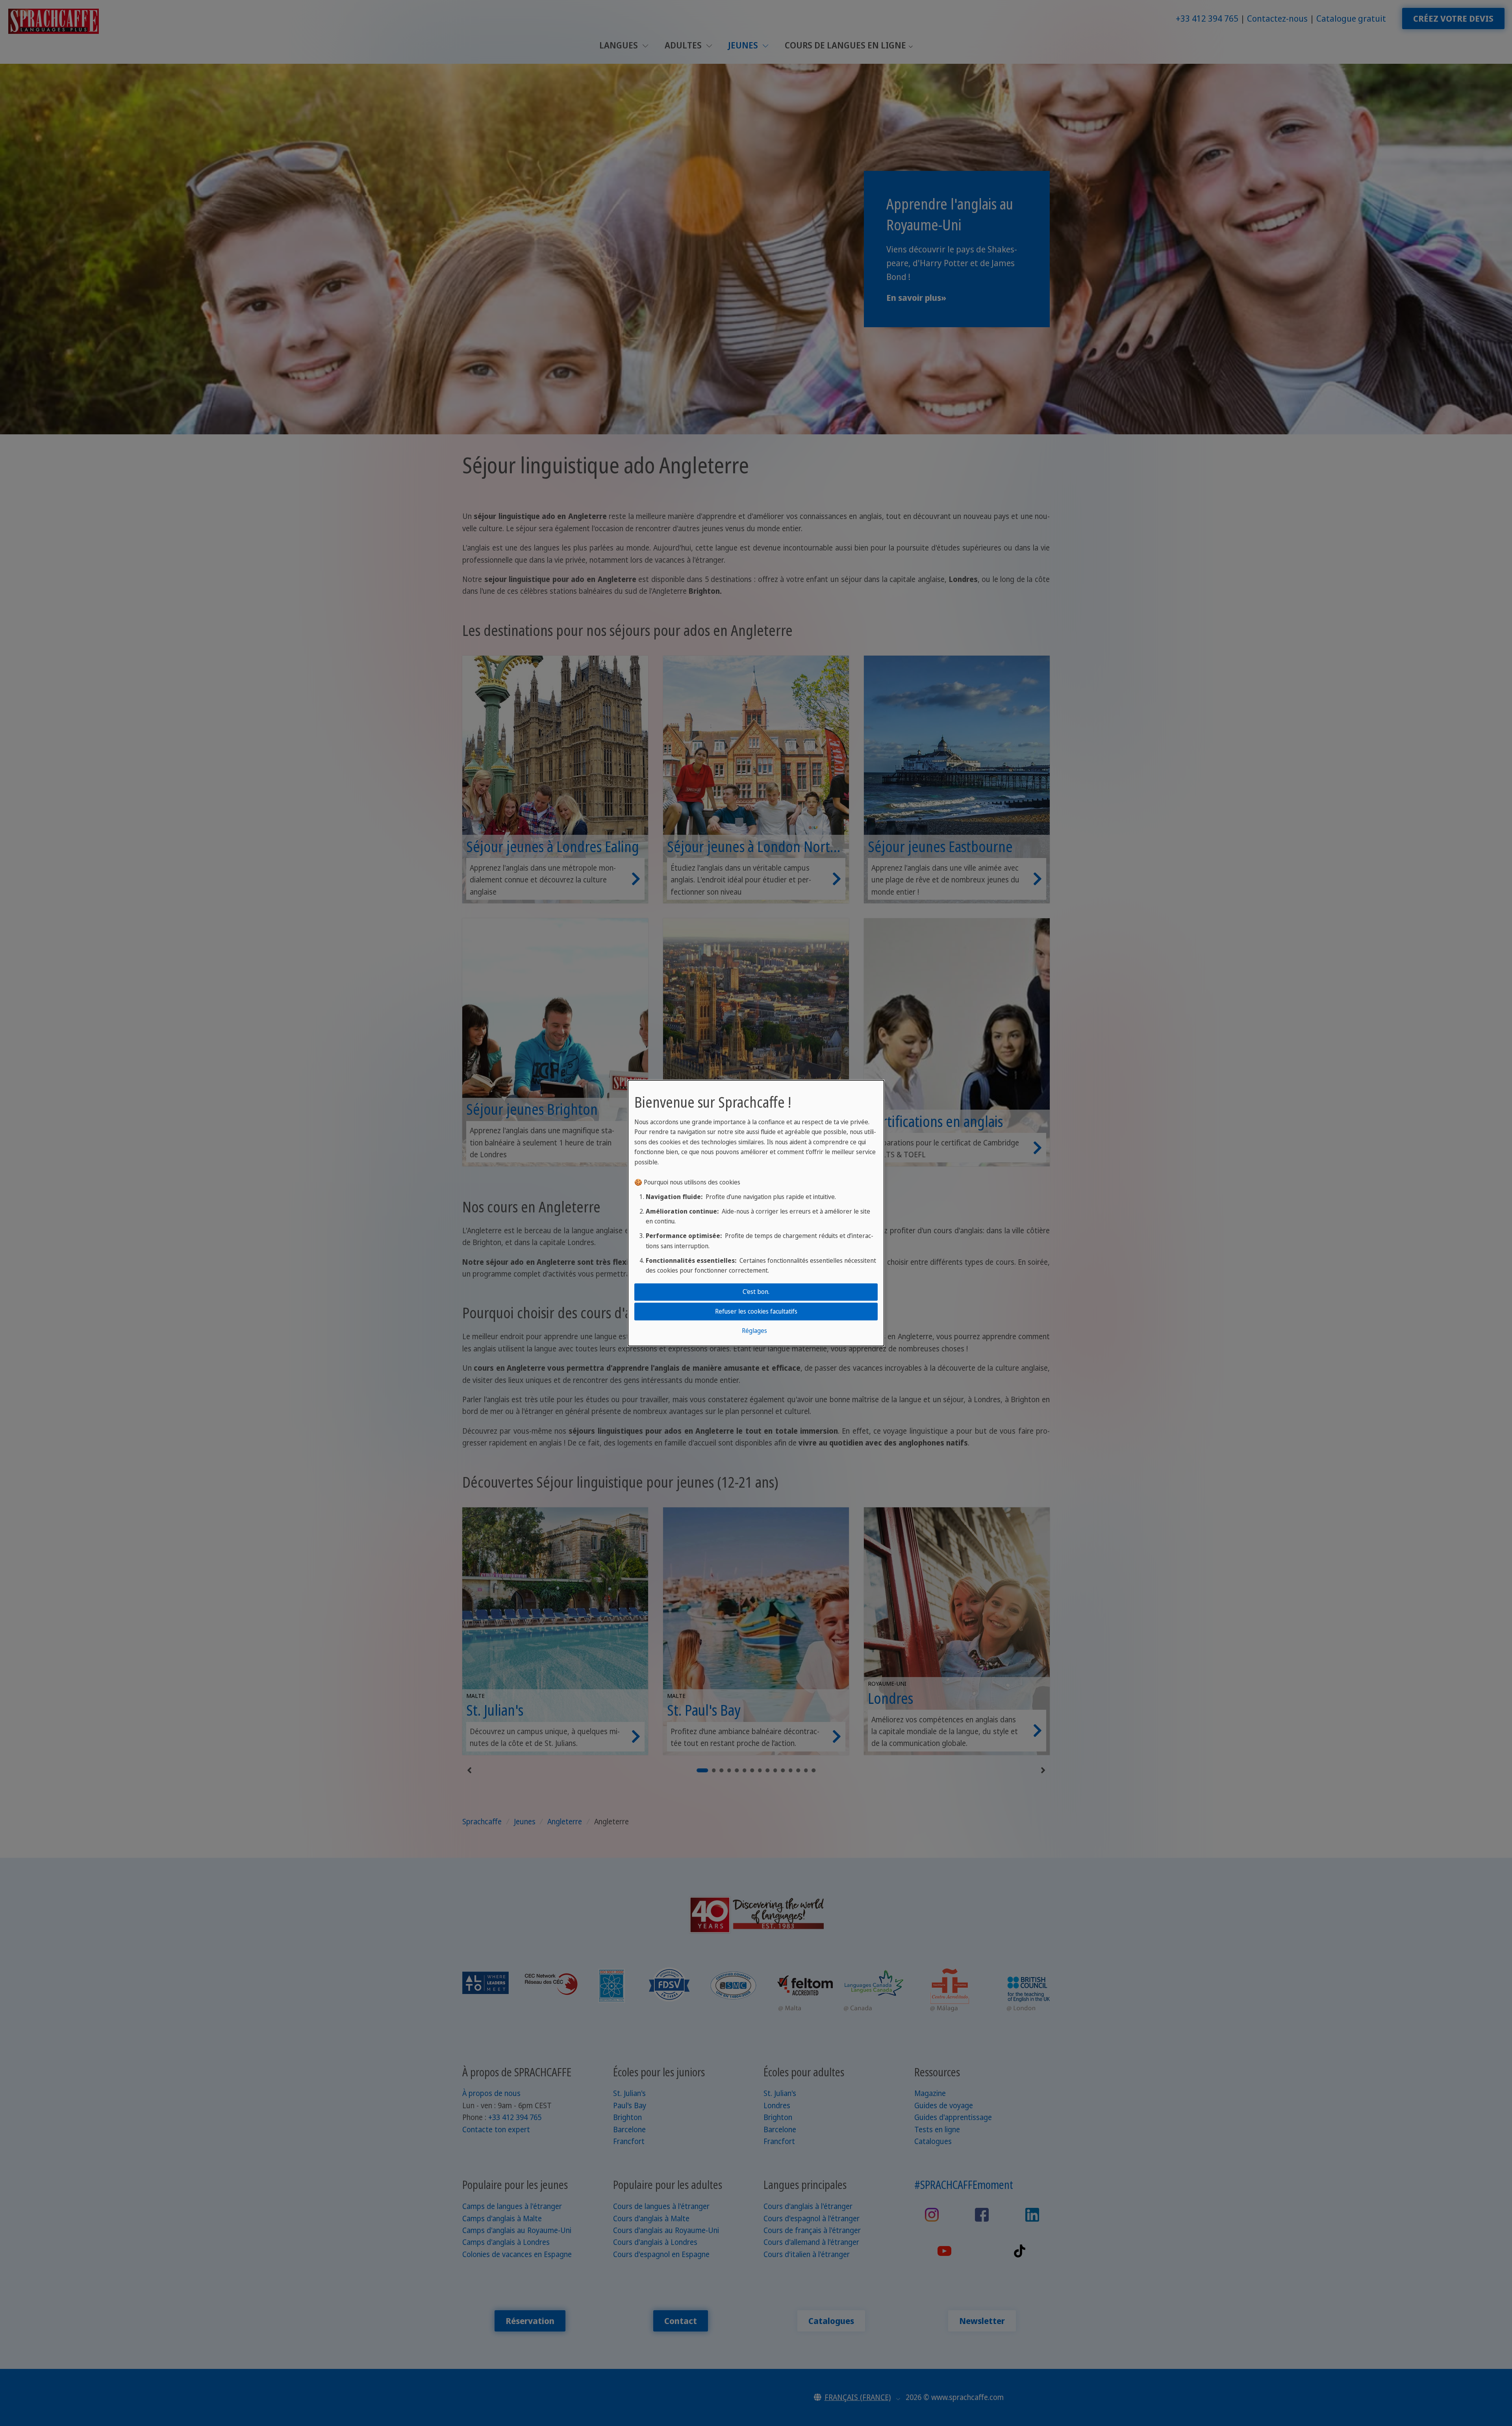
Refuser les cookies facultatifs (756, 1311)
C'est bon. (756, 1292)
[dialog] (756, 1213)
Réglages (754, 1331)
